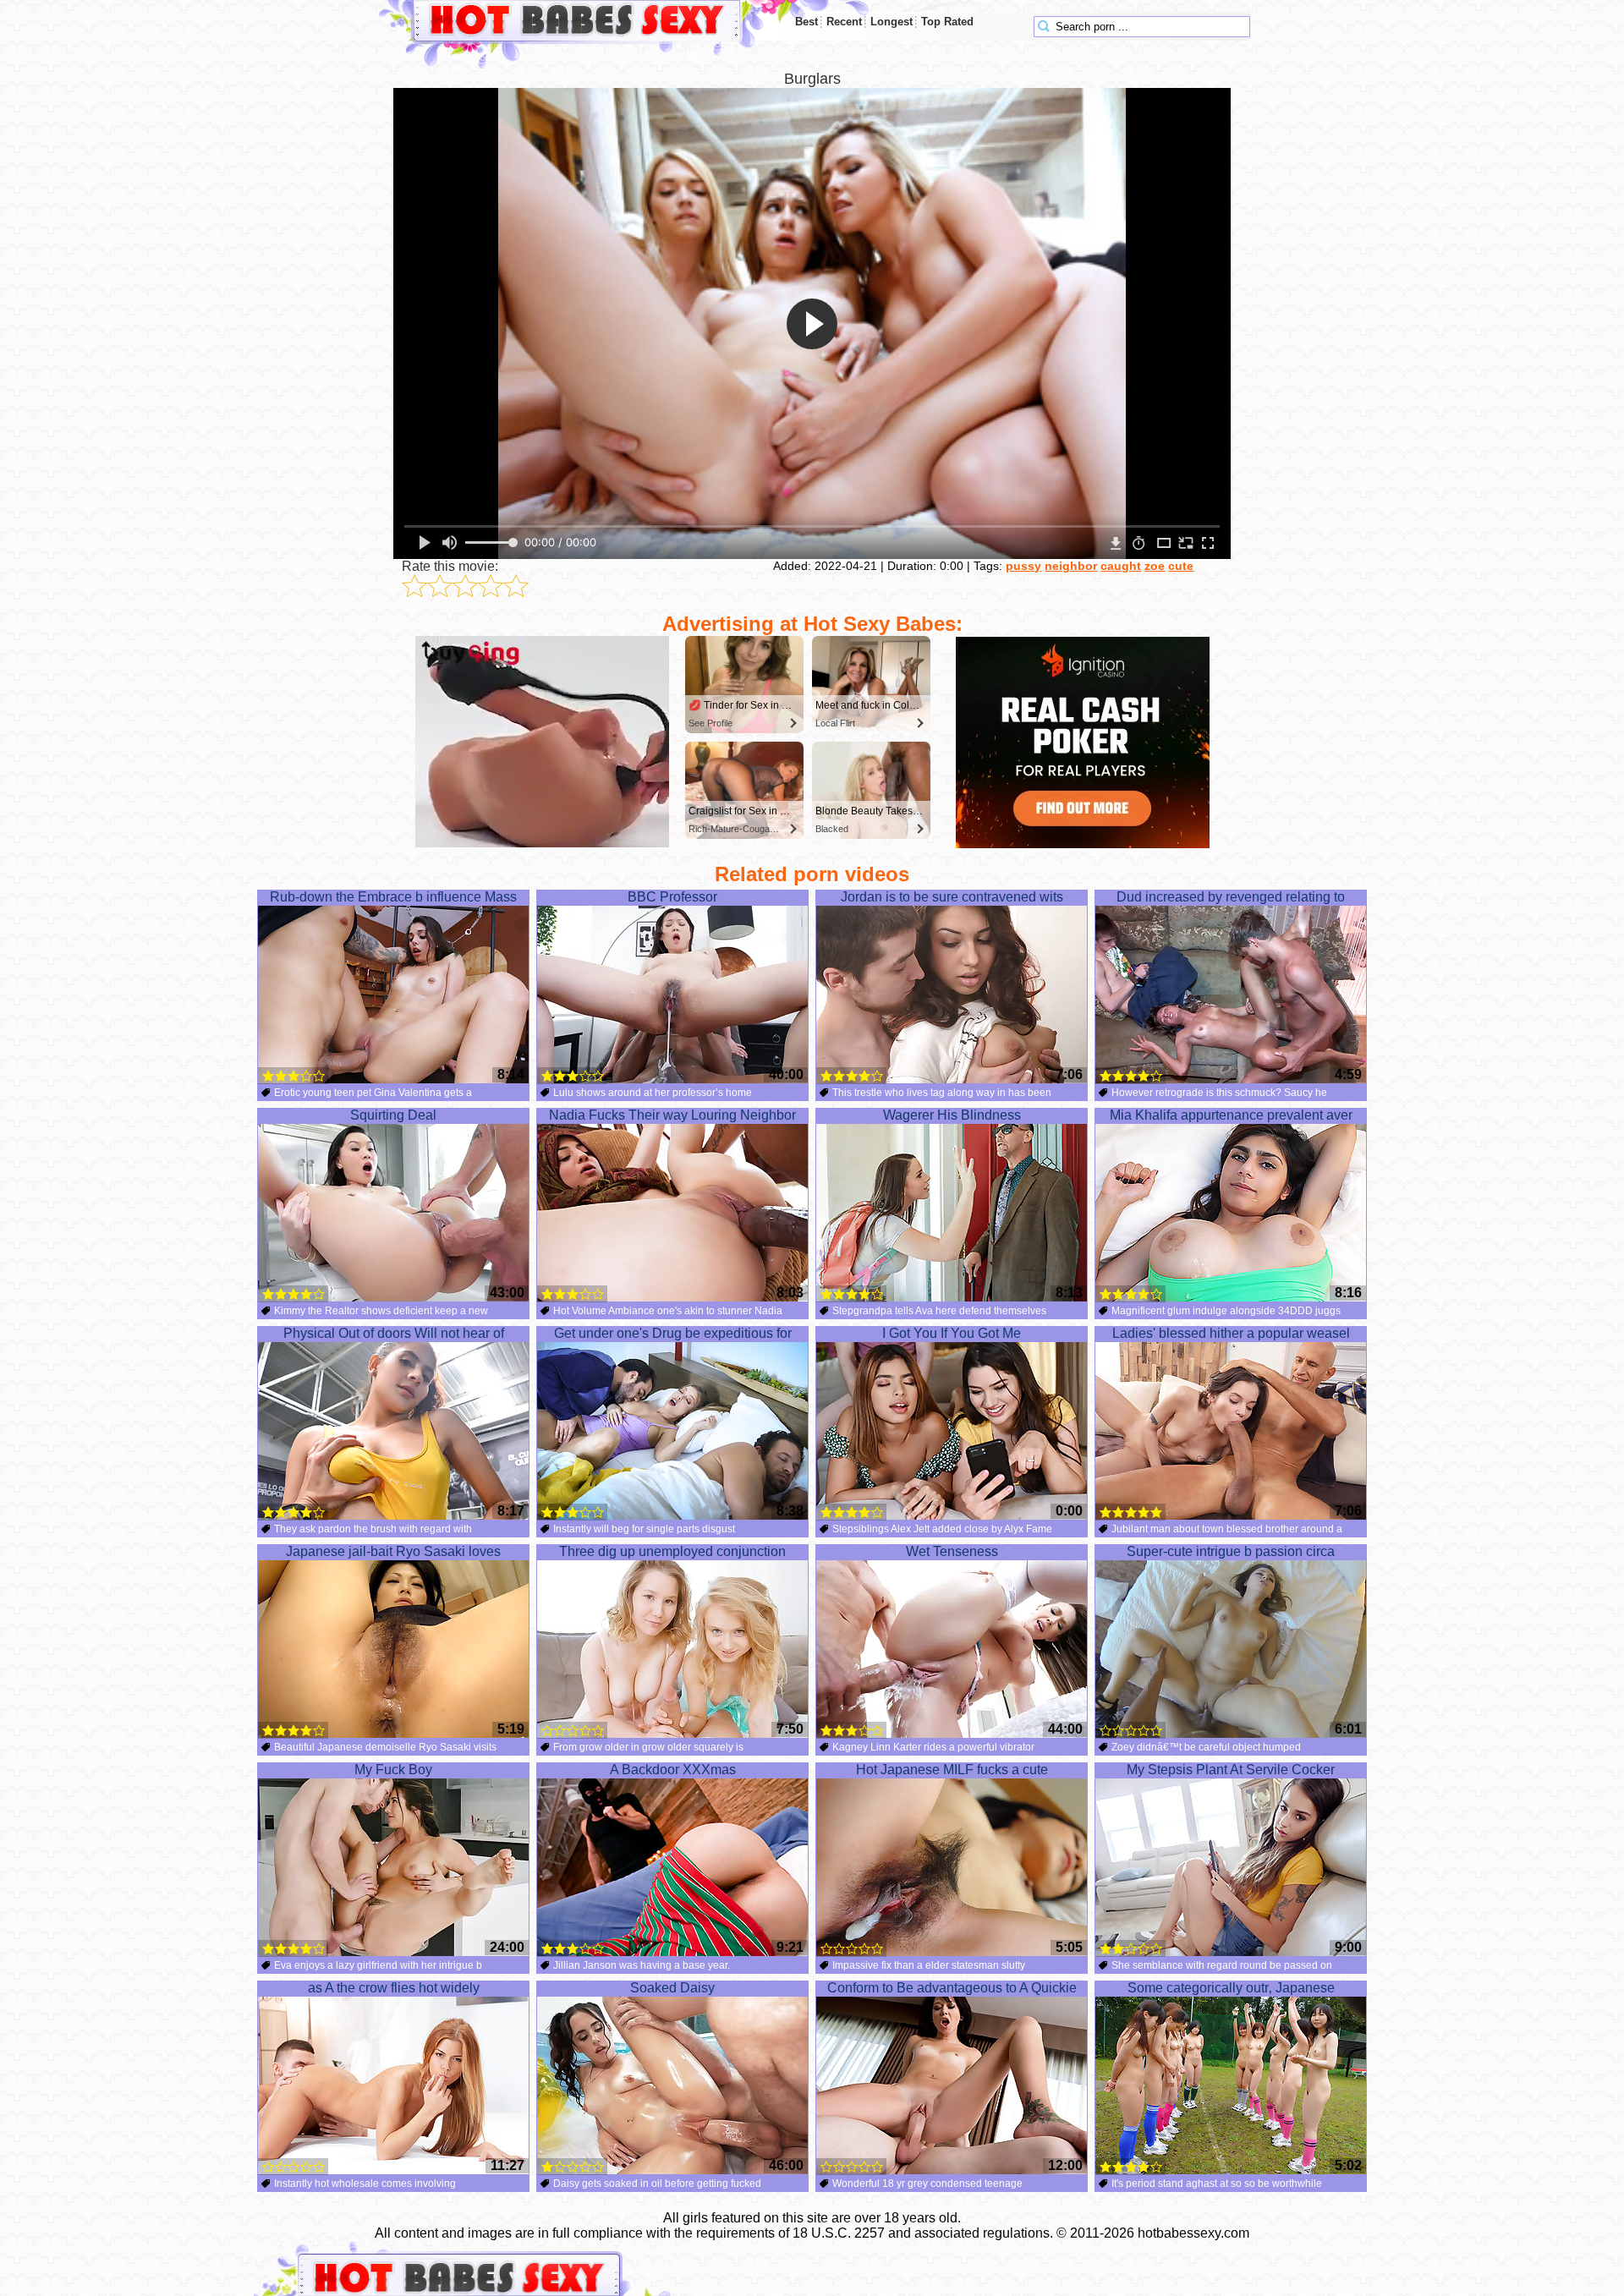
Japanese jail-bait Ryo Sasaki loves (393, 1551)
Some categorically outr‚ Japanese (1231, 1988)
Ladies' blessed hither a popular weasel (1231, 1333)
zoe (1155, 566)
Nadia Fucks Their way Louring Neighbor (672, 1115)
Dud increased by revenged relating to (1231, 897)
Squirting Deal (393, 1115)
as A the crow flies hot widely (394, 1988)
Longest (892, 22)
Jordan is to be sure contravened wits (952, 897)
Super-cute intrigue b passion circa (1231, 1551)
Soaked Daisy (672, 1988)
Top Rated (947, 22)
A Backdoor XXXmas (673, 1770)
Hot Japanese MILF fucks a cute (952, 1770)
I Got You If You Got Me (952, 1333)
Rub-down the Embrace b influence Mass (393, 897)
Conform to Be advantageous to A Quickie (952, 1988)
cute (1181, 566)
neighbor (1071, 566)
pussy (1023, 566)
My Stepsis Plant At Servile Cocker (1231, 1770)
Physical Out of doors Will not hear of (394, 1333)
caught (1121, 566)
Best (807, 22)
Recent (844, 22)
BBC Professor (672, 897)
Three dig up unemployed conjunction (672, 1551)
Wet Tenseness (952, 1551)
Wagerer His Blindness (952, 1115)
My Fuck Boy (393, 1770)
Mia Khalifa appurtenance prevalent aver (1231, 1115)
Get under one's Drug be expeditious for (673, 1333)
